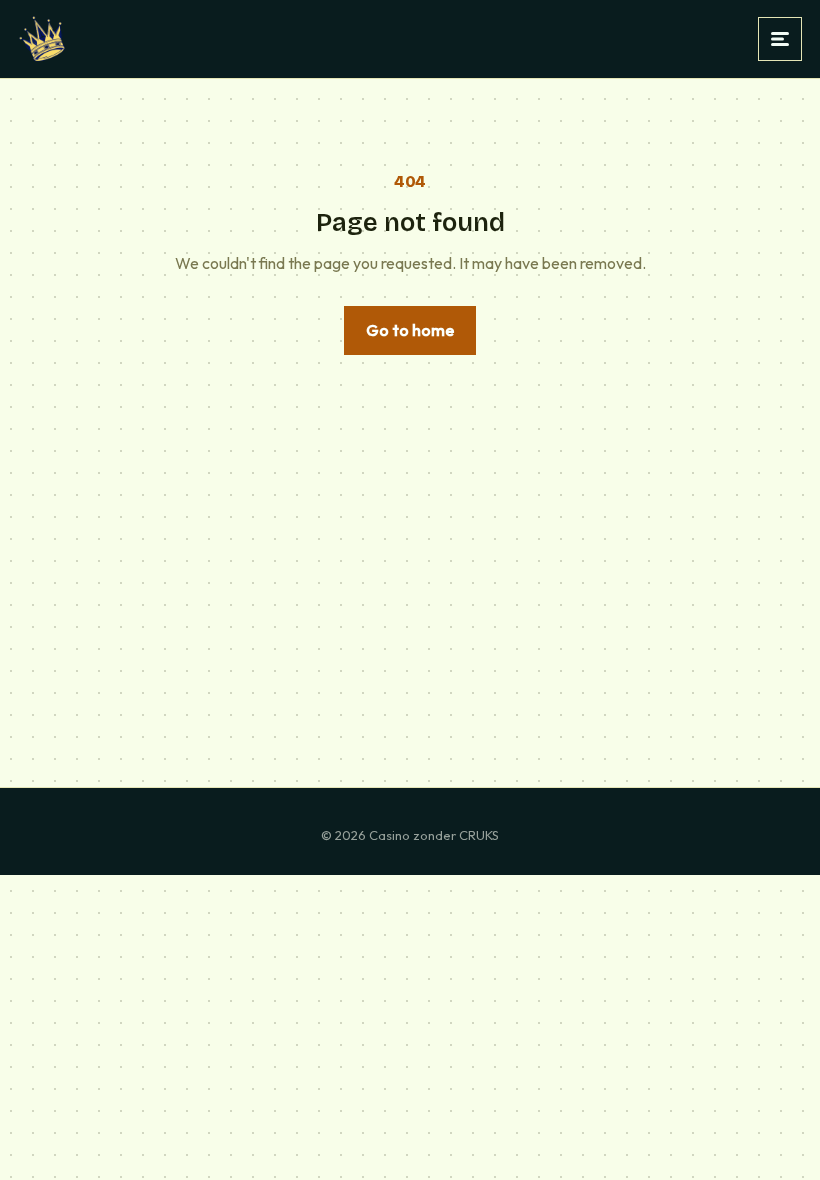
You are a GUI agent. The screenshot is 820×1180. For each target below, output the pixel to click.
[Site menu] (780, 39)
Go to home (410, 330)
